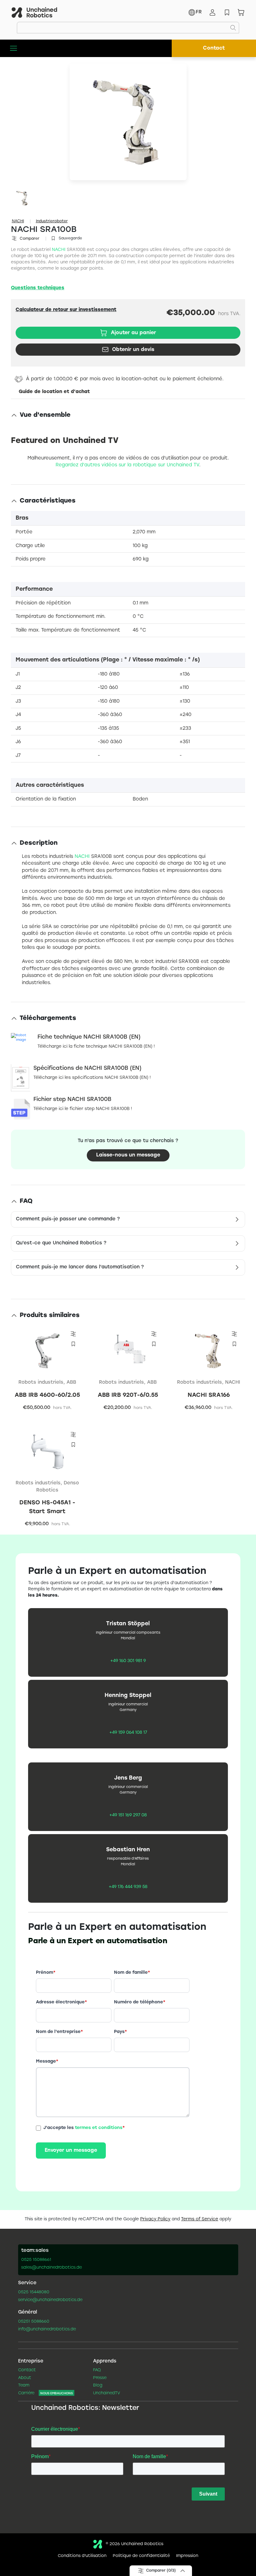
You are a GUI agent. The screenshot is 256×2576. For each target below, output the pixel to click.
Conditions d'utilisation (82, 2556)
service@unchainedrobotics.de (50, 2300)
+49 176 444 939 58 (128, 1887)
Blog (98, 2386)
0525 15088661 (36, 2260)
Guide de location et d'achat (54, 392)
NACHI (18, 221)
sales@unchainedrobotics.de (52, 2268)
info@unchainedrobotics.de (47, 2329)
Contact (214, 48)
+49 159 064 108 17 (128, 1733)
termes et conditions (99, 2128)
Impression (187, 2556)
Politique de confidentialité (141, 2556)
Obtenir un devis (133, 350)
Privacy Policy (155, 2219)
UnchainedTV (107, 2393)
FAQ (97, 2370)
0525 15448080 (34, 2292)
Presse (100, 2378)
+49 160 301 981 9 (128, 1661)
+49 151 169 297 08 (128, 1815)
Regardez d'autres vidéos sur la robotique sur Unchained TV (127, 465)
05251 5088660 (34, 2322)
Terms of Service (200, 2219)
